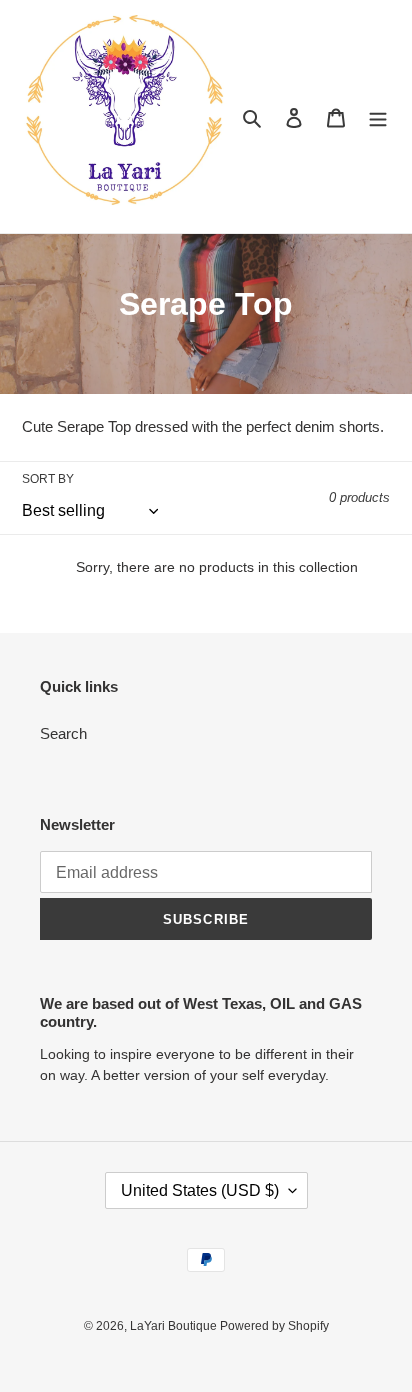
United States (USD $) (200, 1190)
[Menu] (378, 116)
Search (63, 733)
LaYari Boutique (175, 1326)
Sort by (48, 479)
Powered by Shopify (274, 1326)
